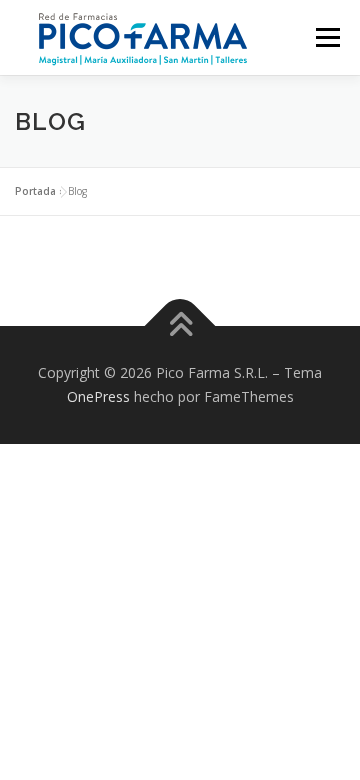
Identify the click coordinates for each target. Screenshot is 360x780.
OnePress (98, 396)
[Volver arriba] (180, 326)
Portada (35, 191)
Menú (326, 37)
